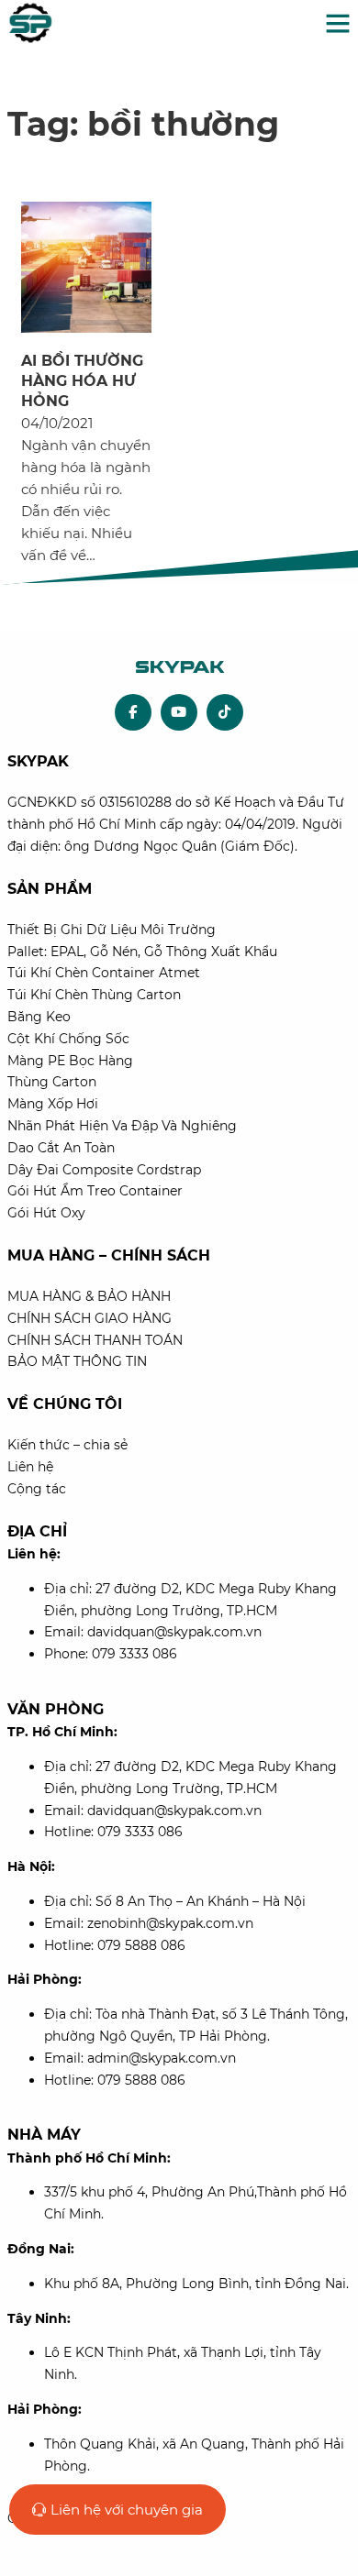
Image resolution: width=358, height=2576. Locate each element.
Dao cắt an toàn (61, 1148)
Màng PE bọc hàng (70, 1061)
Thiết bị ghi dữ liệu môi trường (112, 930)
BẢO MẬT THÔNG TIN (77, 1361)
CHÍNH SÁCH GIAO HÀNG (89, 1318)
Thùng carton (52, 1082)
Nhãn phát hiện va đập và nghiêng (122, 1126)
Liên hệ (30, 1467)
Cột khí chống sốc (68, 1039)
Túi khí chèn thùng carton (94, 995)
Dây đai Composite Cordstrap (104, 1170)
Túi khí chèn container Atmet (104, 973)
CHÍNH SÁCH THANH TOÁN (95, 1340)
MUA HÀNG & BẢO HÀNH (89, 1296)
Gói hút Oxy (46, 1213)
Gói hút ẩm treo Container (95, 1191)
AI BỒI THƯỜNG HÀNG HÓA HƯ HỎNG (82, 381)
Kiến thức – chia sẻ (67, 1445)
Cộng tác (37, 1489)
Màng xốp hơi (53, 1104)
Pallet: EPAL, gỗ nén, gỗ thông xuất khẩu (142, 952)
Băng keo (39, 1017)
